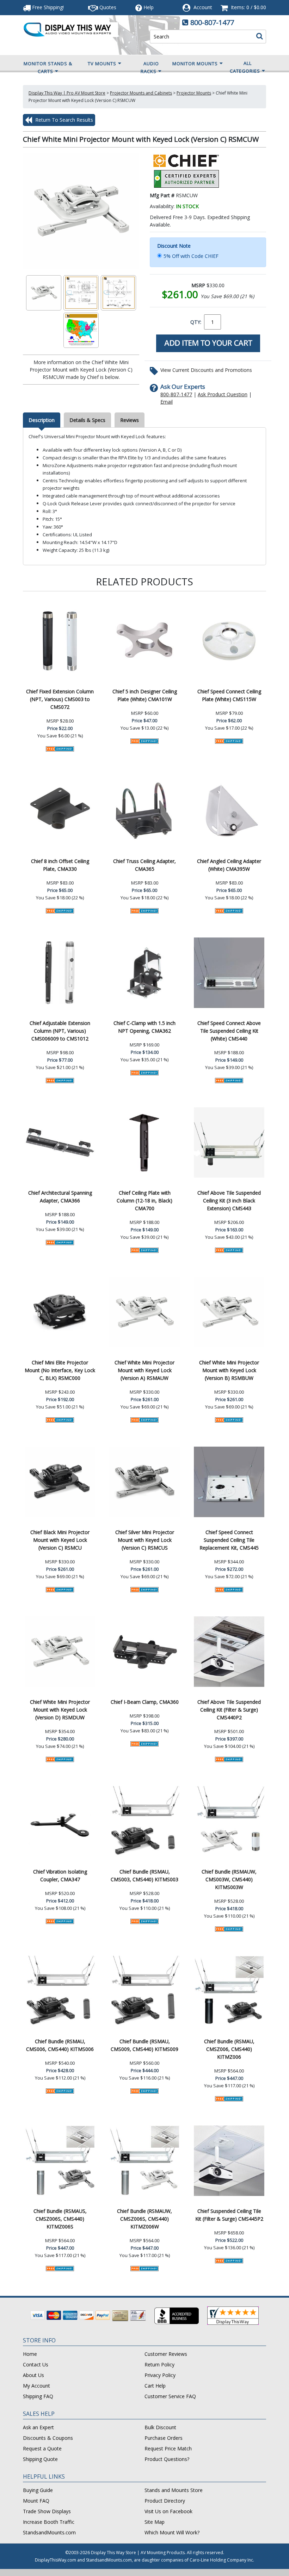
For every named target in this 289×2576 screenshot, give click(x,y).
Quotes (107, 7)
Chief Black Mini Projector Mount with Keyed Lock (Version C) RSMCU (60, 1540)
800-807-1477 (212, 22)
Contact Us (36, 2364)
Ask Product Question (223, 394)
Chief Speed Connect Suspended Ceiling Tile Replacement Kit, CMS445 (229, 1540)
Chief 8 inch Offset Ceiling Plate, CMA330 (60, 865)
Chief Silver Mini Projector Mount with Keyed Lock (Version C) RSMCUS (145, 1540)
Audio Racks (150, 67)
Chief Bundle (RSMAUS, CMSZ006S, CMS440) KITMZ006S (60, 2219)
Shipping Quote (40, 2459)
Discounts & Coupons (48, 2438)
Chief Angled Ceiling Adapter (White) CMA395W (229, 865)
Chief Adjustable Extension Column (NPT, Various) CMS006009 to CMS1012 (60, 1031)
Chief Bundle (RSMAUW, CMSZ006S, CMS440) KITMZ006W (144, 2219)
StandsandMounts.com (49, 2532)
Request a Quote (42, 2448)
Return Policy (159, 2364)
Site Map (155, 2522)
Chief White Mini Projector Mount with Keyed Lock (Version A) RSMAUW (144, 1370)
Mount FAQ (36, 2501)
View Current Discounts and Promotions (206, 370)
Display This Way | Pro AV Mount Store (67, 93)
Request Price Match (168, 2448)
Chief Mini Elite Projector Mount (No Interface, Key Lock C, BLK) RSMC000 (60, 1370)
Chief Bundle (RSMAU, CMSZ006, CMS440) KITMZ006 (229, 2049)
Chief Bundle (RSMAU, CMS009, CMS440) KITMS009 (144, 2045)
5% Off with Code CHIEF (191, 256)
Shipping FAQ (38, 2396)
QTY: (196, 322)
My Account (36, 2386)
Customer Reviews (166, 2354)
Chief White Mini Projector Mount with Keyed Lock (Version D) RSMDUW (60, 1710)
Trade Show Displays (47, 2511)
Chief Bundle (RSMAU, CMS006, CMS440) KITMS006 (60, 2045)
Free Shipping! (47, 7)
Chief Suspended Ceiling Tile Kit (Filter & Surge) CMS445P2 (229, 2215)
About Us (33, 2375)
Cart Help (155, 2386)
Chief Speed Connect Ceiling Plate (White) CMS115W (229, 695)
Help (149, 7)
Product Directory (165, 2501)
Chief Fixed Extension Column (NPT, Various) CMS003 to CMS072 (60, 699)
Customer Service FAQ (170, 2396)
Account (203, 7)
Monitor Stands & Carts (48, 67)
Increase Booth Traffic (49, 2522)
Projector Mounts (194, 93)
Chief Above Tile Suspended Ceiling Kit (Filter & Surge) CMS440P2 (229, 1710)
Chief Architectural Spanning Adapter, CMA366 (60, 1197)
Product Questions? (167, 2459)
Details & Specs (87, 420)
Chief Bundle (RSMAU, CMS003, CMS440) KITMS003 (144, 1875)
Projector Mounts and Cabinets (141, 93)
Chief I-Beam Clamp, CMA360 (145, 1702)
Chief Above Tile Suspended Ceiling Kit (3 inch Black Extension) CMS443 (229, 1200)
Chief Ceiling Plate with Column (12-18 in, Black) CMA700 (144, 1200)
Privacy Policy (160, 2375)
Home (30, 2354)
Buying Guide (38, 2490)
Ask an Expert (38, 2427)
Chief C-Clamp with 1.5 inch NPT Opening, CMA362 (144, 1027)
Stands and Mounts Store (174, 2490)
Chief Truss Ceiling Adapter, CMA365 (144, 865)
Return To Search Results (63, 120)
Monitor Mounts (195, 64)
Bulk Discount (160, 2427)
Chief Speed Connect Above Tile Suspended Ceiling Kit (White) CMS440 (229, 1031)
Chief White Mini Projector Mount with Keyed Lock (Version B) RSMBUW (229, 1370)
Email (167, 402)
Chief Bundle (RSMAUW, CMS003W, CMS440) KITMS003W (229, 1879)
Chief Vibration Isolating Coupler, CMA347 (60, 1875)
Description (42, 420)
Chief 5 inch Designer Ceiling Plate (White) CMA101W (145, 695)
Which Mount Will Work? (172, 2532)
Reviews (130, 420)
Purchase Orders (164, 2438)
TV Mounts (102, 64)
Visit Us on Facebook (168, 2511)
